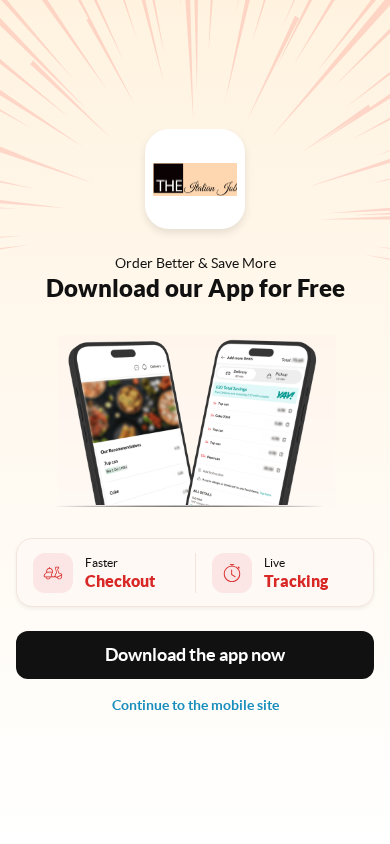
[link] (195, 705)
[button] (195, 655)
